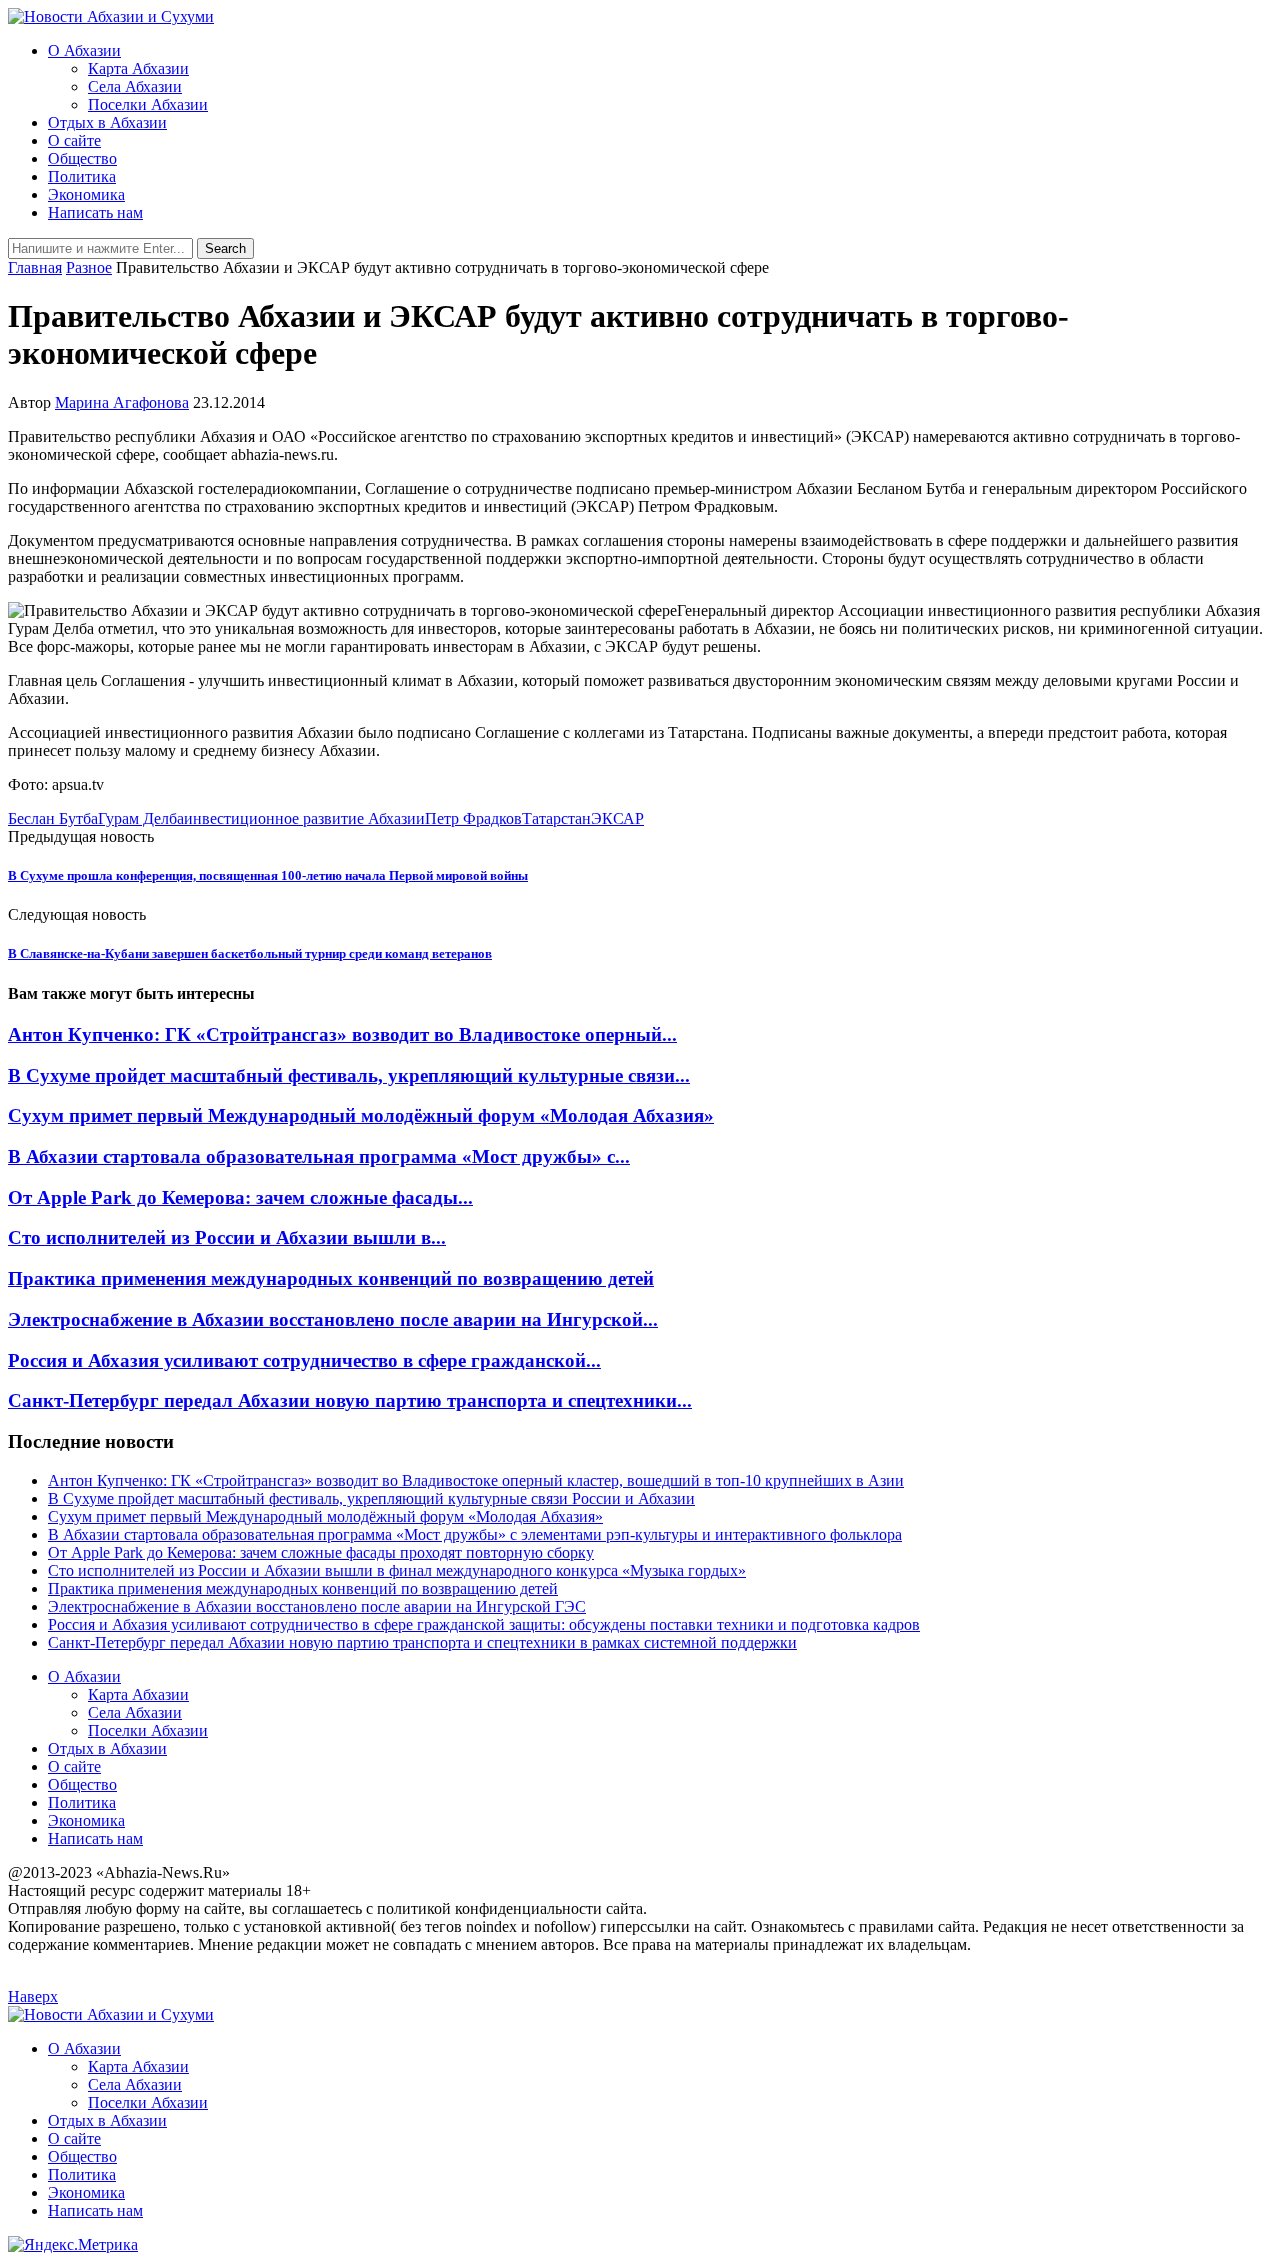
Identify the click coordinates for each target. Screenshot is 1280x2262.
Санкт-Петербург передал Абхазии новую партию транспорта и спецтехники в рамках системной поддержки (422, 1642)
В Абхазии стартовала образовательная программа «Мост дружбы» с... (319, 1156)
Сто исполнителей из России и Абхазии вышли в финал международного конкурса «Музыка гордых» (397, 1570)
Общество (82, 158)
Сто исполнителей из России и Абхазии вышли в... (227, 1237)
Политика (82, 176)
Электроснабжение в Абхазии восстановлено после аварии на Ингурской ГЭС (317, 1606)
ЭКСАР (617, 818)
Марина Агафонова (122, 402)
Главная (35, 267)
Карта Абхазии (138, 68)
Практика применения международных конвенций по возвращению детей (331, 1278)
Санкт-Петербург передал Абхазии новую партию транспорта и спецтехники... (350, 1400)
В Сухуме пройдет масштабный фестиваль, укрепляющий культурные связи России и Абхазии (371, 1498)
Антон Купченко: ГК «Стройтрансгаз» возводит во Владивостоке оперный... (342, 1034)
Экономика (86, 194)
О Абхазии (84, 50)
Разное (89, 267)
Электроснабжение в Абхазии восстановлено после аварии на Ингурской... (333, 1319)
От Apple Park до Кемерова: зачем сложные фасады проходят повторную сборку (321, 1552)
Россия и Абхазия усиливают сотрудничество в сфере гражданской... (304, 1360)
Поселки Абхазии (148, 104)
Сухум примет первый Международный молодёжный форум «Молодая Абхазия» (361, 1115)
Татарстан (556, 818)
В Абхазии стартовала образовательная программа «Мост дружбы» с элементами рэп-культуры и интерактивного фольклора (475, 1534)
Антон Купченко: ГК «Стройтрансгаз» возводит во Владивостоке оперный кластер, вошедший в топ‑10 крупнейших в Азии (476, 1480)
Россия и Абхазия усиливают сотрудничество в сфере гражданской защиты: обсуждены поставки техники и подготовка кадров (484, 1624)
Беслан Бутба (53, 818)
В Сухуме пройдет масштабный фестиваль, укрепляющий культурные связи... (349, 1075)
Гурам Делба (141, 818)
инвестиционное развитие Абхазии (304, 818)
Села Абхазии (135, 86)
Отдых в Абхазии (107, 122)
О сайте (74, 140)
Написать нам (95, 212)
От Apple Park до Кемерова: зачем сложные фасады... (240, 1197)
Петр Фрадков (473, 818)
